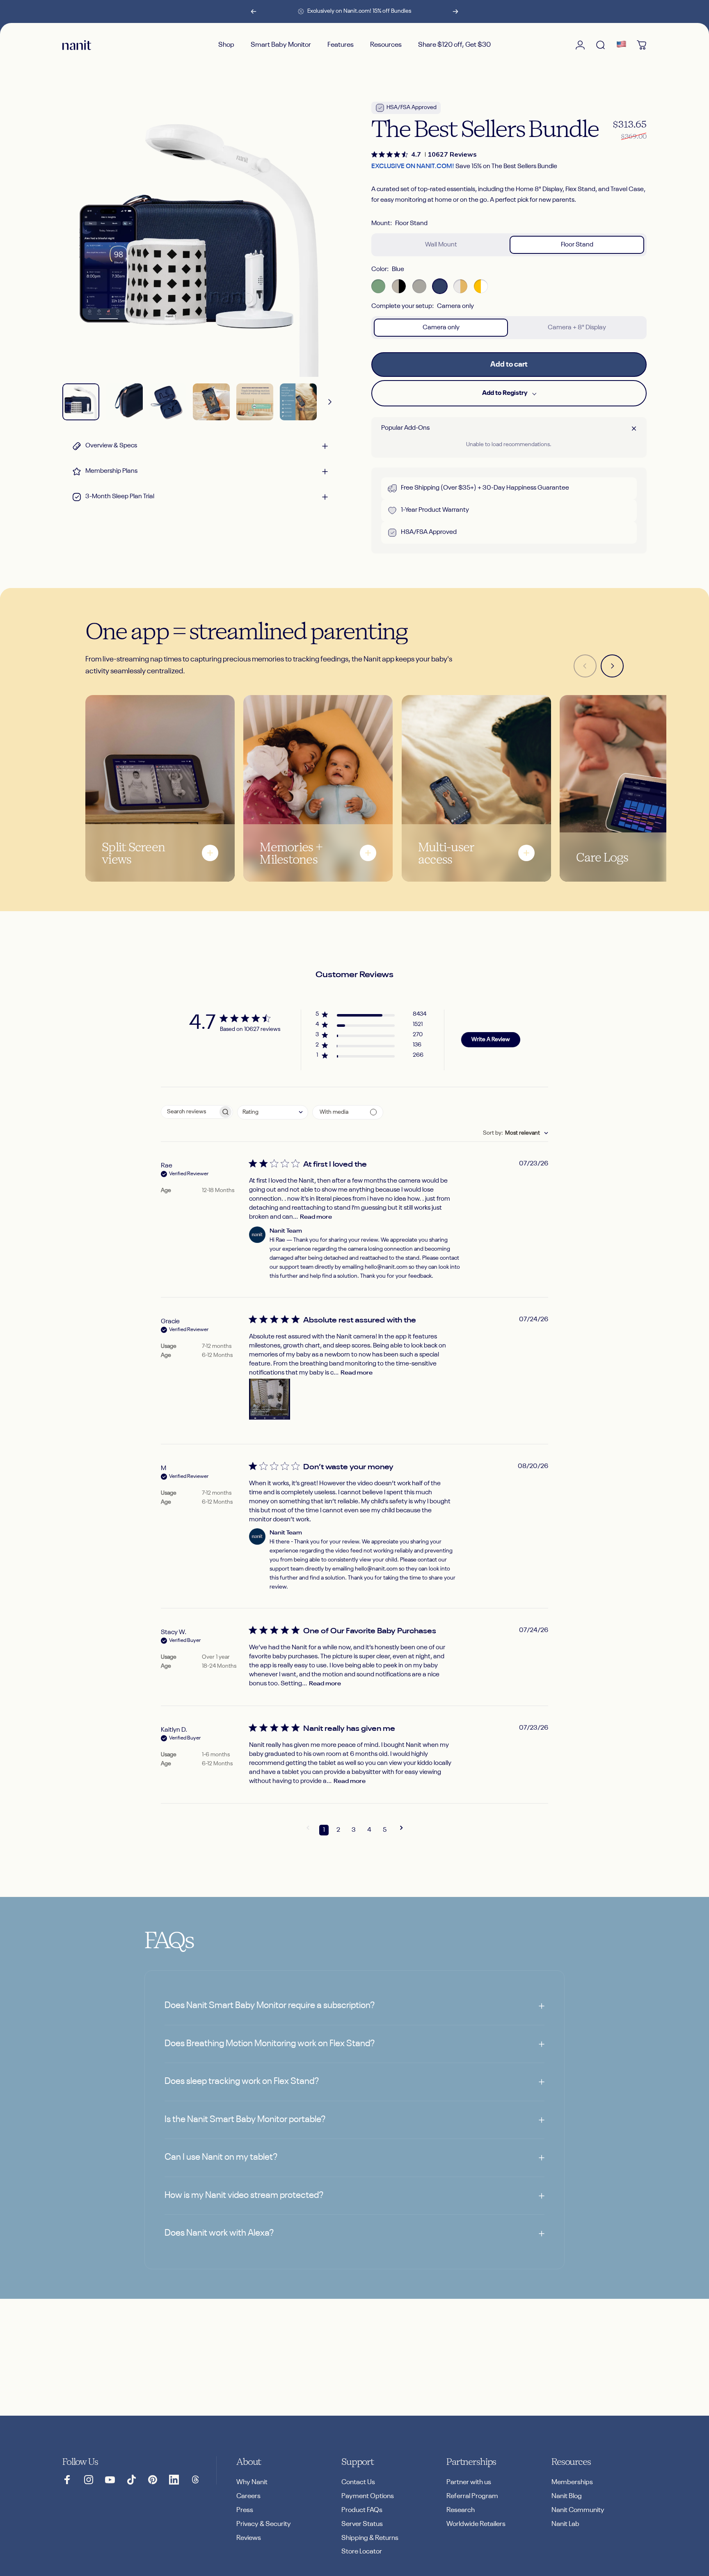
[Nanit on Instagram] (89, 2480)
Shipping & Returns (370, 2538)
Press (245, 2510)
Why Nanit (252, 2482)
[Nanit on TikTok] (131, 2480)
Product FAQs (362, 2510)
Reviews (249, 2538)
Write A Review (491, 1040)
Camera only (441, 328)
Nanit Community (578, 2510)
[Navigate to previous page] (308, 1830)
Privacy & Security (264, 2524)
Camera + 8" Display (577, 328)
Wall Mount (441, 245)
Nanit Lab (565, 2524)
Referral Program (472, 2496)
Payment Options (368, 2496)
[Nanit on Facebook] (67, 2480)
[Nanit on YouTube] (110, 2480)
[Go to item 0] (81, 402)
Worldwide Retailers (476, 2524)
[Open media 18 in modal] (200, 239)
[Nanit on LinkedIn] (174, 2480)
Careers (248, 2496)
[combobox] (273, 1112)
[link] (424, 154)
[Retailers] (621, 45)
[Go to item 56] (255, 402)
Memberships (572, 2482)
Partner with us (469, 2482)
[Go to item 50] (168, 402)
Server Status (362, 2524)
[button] (371, 1016)
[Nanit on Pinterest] (153, 2480)
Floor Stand (577, 245)
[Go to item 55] (211, 402)
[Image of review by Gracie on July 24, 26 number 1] (270, 1399)
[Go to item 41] (124, 402)
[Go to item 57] (298, 402)
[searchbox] (190, 1112)
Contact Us (358, 2482)
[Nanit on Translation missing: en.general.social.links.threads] (195, 2480)
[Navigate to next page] (401, 1830)
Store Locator (362, 2552)
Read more (316, 1217)
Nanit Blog (567, 2496)
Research (461, 2510)
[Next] (455, 11)
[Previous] (254, 11)
